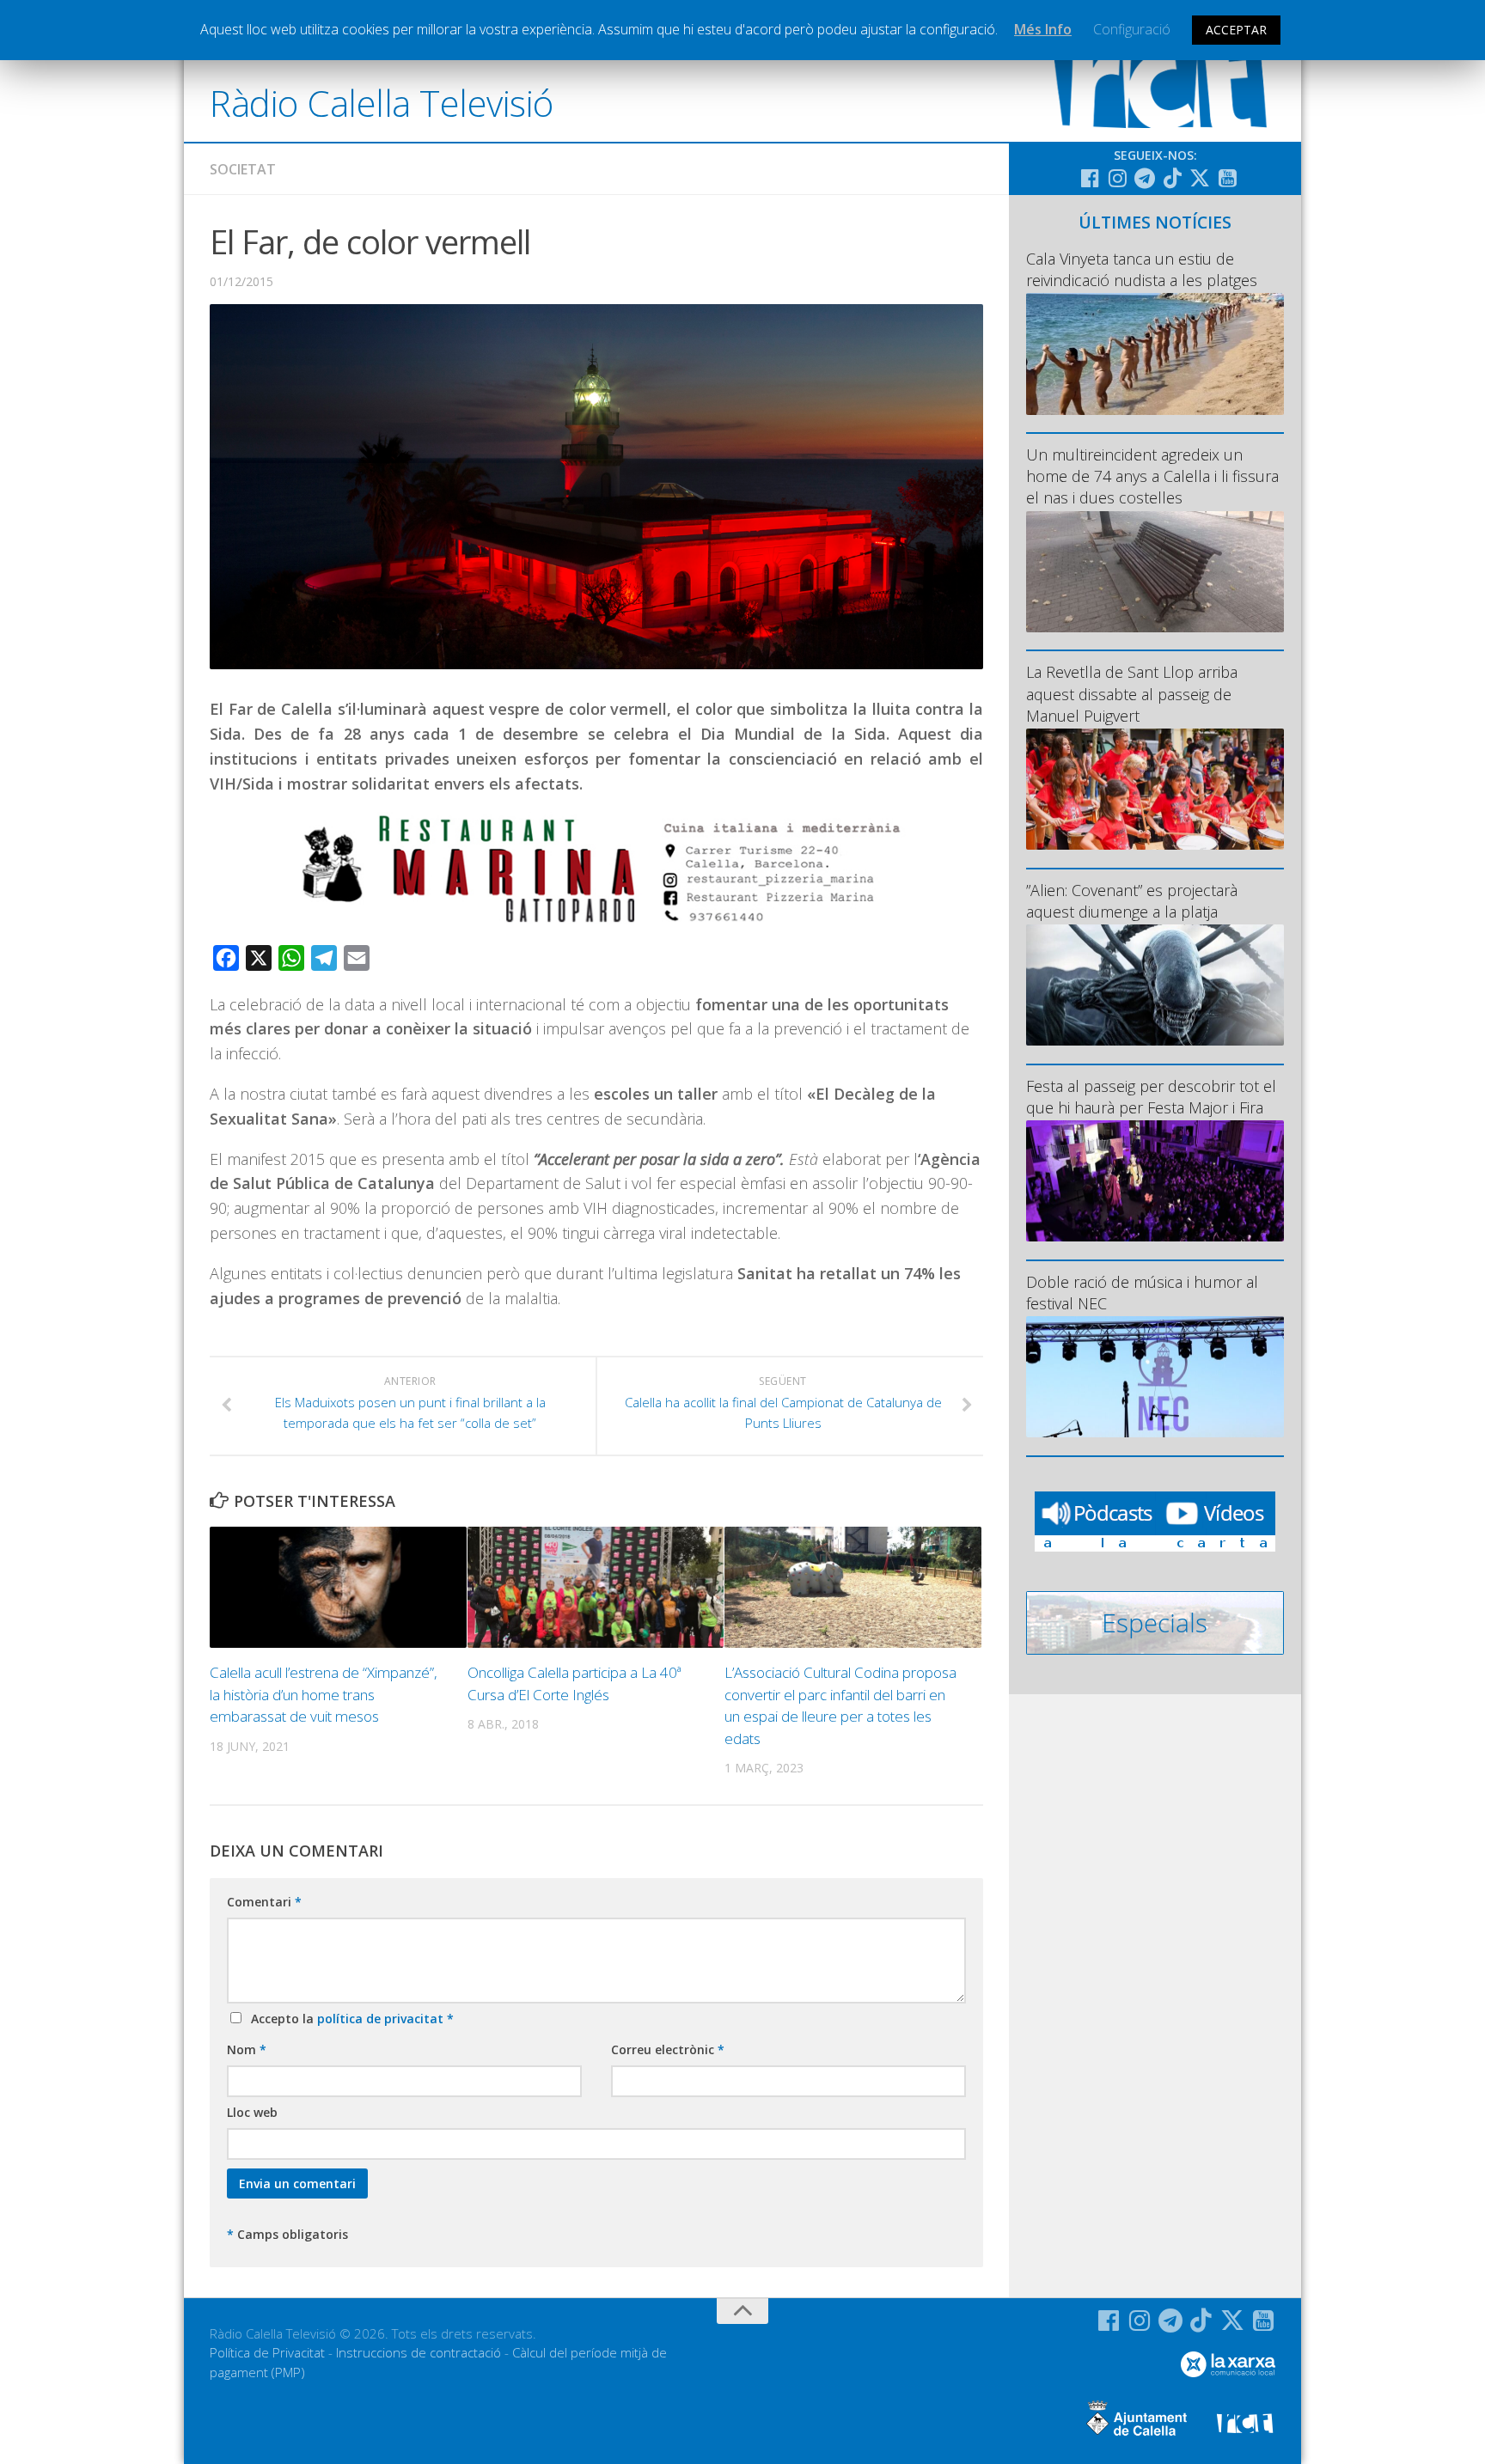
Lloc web (252, 2112)
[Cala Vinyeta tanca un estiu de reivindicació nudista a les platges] (1155, 354)
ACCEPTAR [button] (1236, 30)
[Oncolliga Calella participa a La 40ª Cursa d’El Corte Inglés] (596, 1587)
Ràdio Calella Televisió (382, 103)
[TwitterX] (1200, 178)
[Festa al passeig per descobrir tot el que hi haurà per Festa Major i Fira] (1155, 1181)
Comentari (264, 1902)
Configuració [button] (1132, 29)
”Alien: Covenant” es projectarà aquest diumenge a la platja (1132, 901)
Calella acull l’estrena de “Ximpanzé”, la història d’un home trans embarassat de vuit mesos (324, 1694)
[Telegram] (1145, 178)
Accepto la (349, 2019)
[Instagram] (1117, 178)
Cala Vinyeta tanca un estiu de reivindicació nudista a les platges (1142, 269)
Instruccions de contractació (419, 2352)
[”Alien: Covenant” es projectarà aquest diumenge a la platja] (1155, 985)
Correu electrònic (668, 2049)
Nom (247, 2049)
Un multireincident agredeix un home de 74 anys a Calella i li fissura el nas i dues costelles (1152, 476)
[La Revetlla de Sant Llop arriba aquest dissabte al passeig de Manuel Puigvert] (1155, 789)
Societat (243, 169)
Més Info (1043, 29)
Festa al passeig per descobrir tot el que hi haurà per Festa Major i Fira (1151, 1097)
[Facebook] (1090, 178)
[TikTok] (1172, 178)
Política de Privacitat (267, 2352)
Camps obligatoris (287, 2234)
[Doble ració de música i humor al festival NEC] (1155, 1377)
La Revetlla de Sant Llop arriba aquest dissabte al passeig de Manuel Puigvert (1132, 693)
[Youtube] (1227, 178)
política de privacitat (382, 2019)
